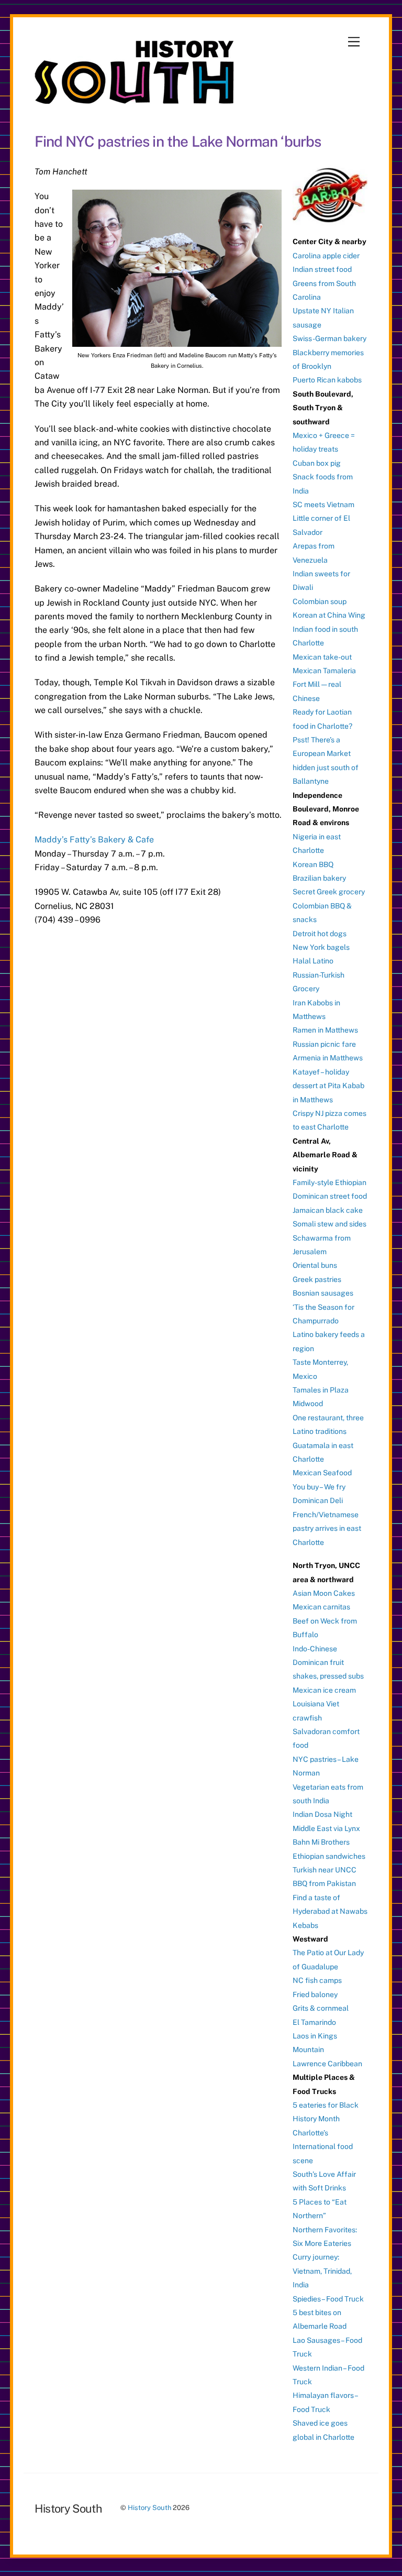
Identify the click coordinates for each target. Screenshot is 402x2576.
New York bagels (321, 947)
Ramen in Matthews (325, 1030)
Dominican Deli (318, 1500)
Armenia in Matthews (328, 1058)
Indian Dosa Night (322, 1814)
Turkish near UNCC (325, 1870)
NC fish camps (317, 1980)
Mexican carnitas (321, 1607)
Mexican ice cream (324, 1690)
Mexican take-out (322, 657)
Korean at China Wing (329, 615)
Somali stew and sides (330, 1224)
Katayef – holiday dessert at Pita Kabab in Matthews (328, 1086)
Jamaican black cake (328, 1210)
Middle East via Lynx (326, 1828)
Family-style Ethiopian (330, 1182)
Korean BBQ (313, 864)
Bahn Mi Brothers (321, 1842)
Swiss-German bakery (330, 338)
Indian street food (322, 269)
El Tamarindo (314, 2022)
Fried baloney (315, 1994)
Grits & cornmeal (321, 2008)
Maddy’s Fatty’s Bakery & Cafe (94, 840)
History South (149, 2508)
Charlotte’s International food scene (323, 2147)
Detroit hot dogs (320, 934)
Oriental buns (315, 1265)
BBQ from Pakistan (324, 1883)
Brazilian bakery (319, 878)
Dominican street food (330, 1196)
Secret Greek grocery (329, 892)
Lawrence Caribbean (327, 2064)
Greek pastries (317, 1279)
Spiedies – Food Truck (328, 2299)
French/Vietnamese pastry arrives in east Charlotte (327, 1528)
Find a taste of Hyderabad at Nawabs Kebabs (330, 1911)
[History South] (135, 99)
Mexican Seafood (322, 1473)
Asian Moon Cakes (324, 1593)
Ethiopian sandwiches (329, 1856)
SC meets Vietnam (323, 505)
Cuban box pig (317, 463)
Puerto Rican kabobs (327, 380)
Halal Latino (313, 961)
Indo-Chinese (315, 1649)
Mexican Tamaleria (324, 671)
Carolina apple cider (326, 256)
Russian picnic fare (324, 1044)
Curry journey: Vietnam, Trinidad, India (322, 2271)
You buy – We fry (319, 1487)
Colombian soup (320, 601)
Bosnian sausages (323, 1293)
